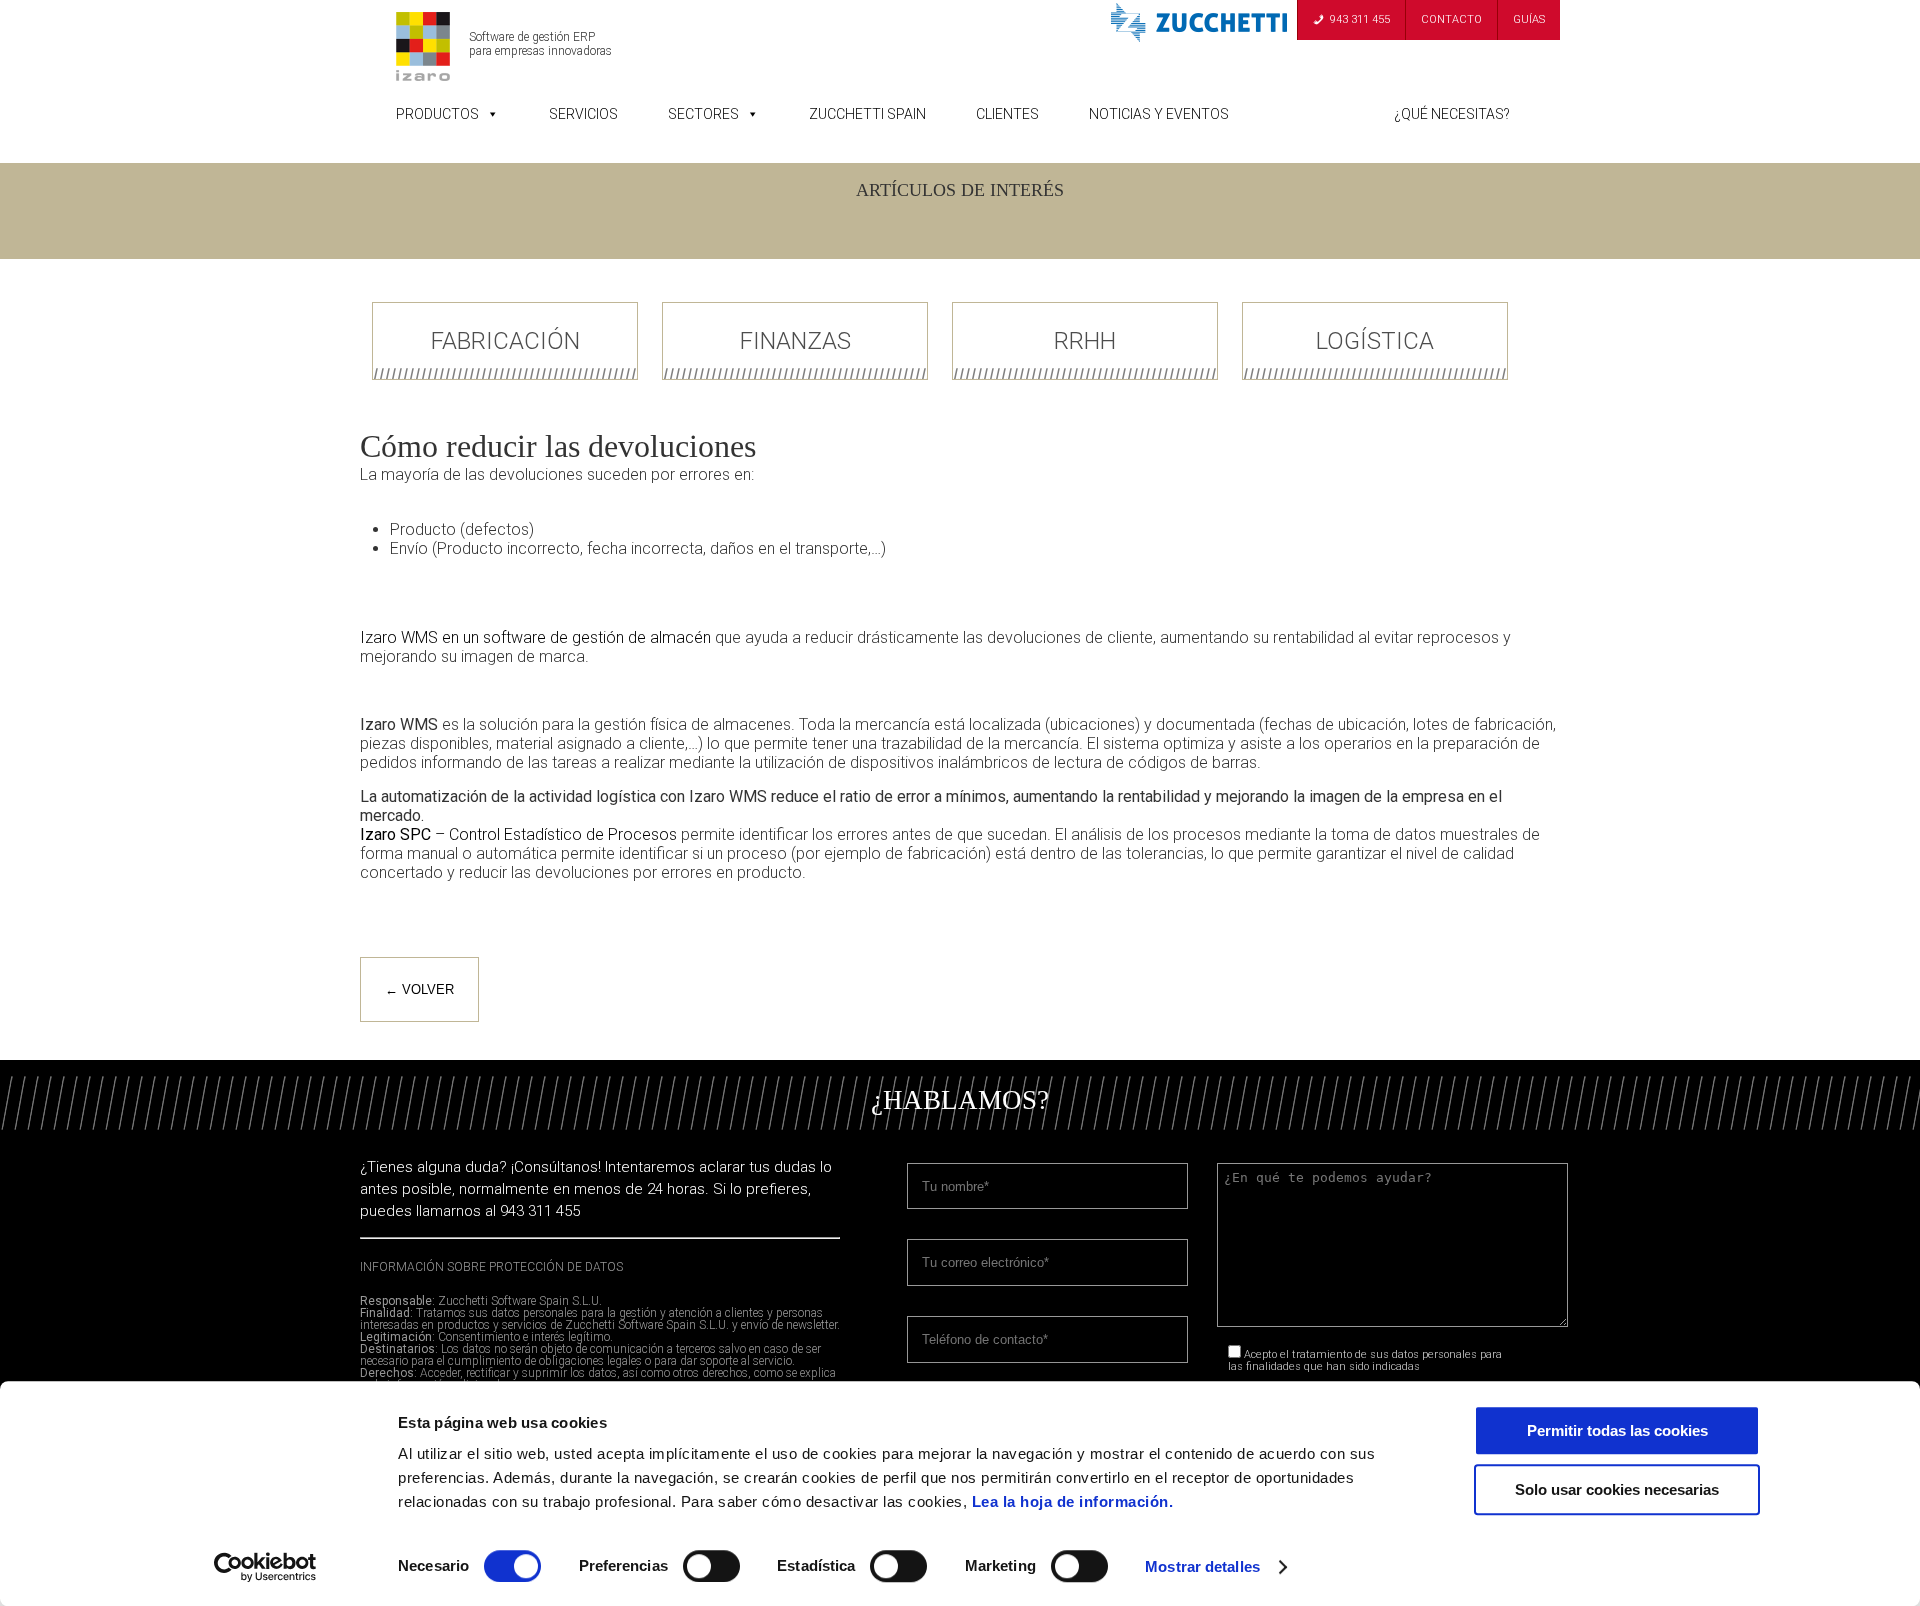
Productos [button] (437, 114)
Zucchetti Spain (867, 114)
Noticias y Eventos (1159, 114)
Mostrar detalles (1202, 1566)
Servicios (583, 114)
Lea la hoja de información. (1073, 1501)
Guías (1529, 19)
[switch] (711, 1566)
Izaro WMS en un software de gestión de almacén (537, 637)
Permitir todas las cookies (1617, 1430)
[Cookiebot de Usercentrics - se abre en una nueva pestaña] (265, 1567)
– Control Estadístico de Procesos (518, 834)
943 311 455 (1360, 19)
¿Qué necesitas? (1452, 114)
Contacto (1451, 19)
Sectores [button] (703, 114)
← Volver (419, 989)
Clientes (1007, 114)
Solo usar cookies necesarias (1617, 1489)
